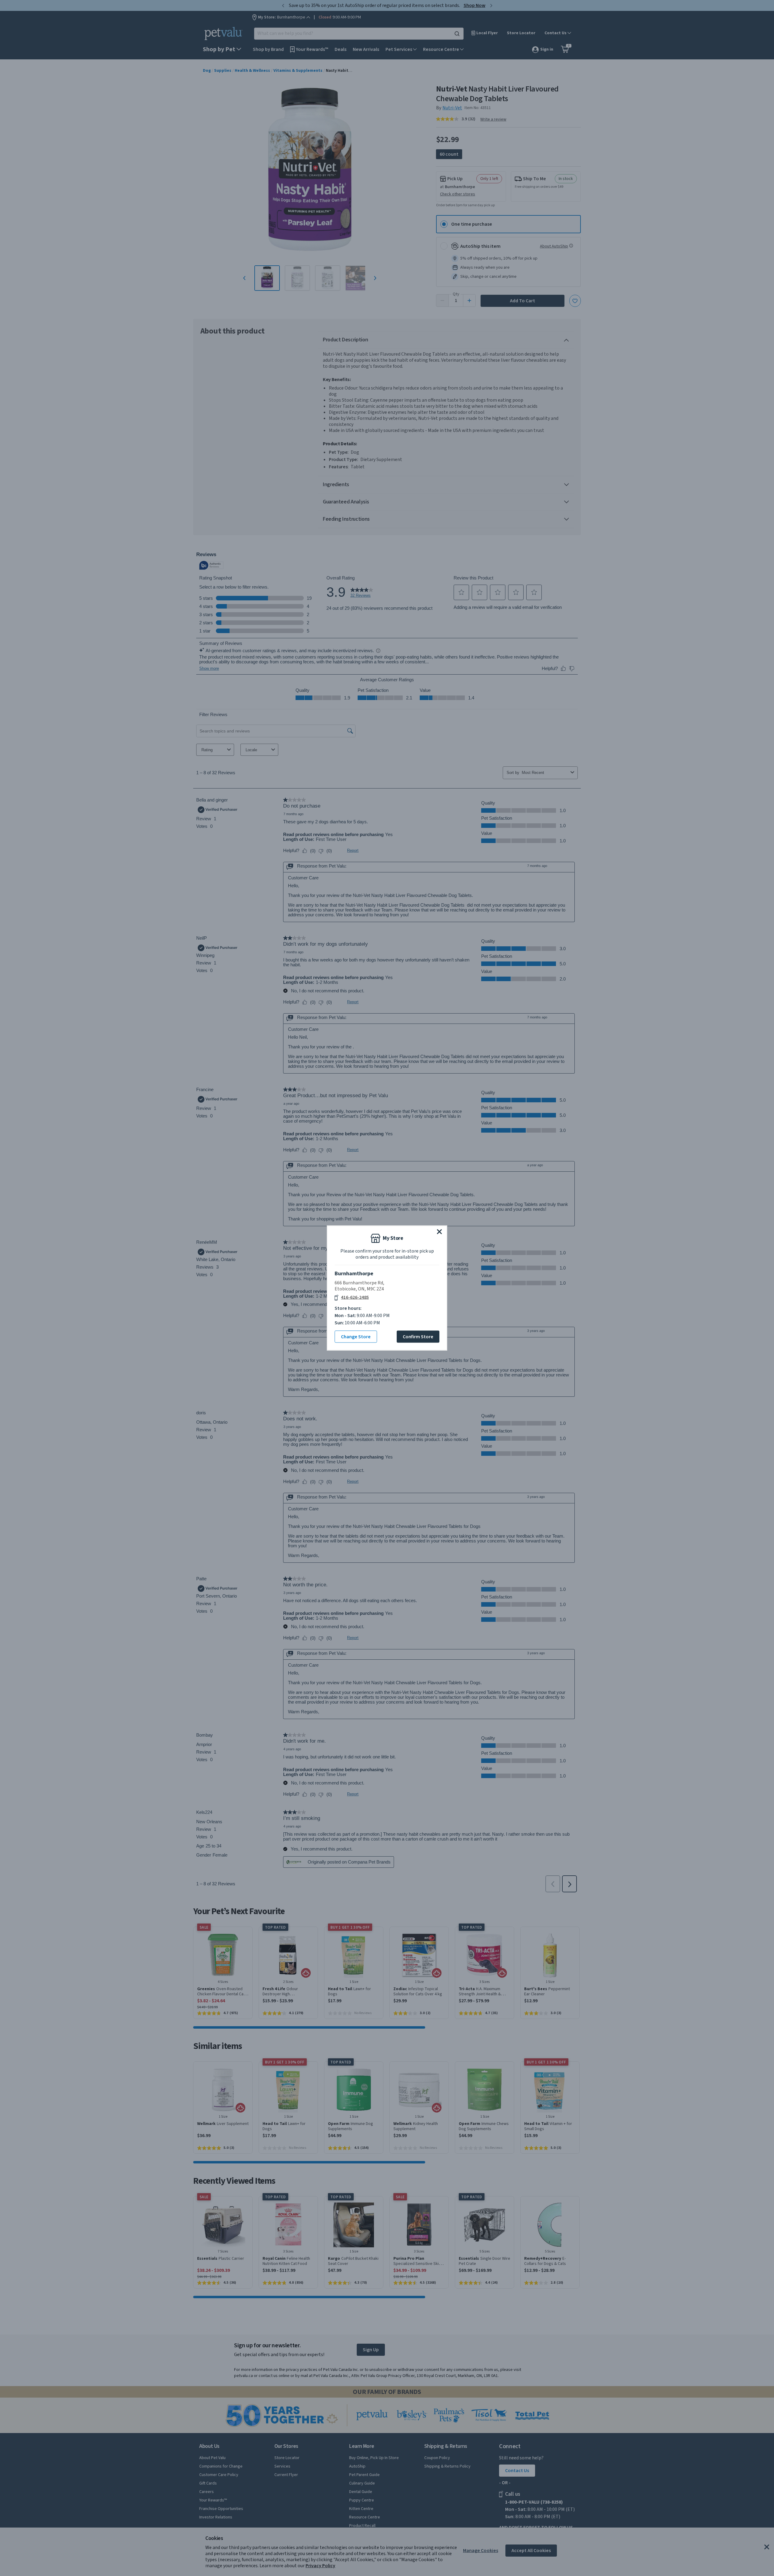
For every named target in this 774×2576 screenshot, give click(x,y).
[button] (439, 1232)
